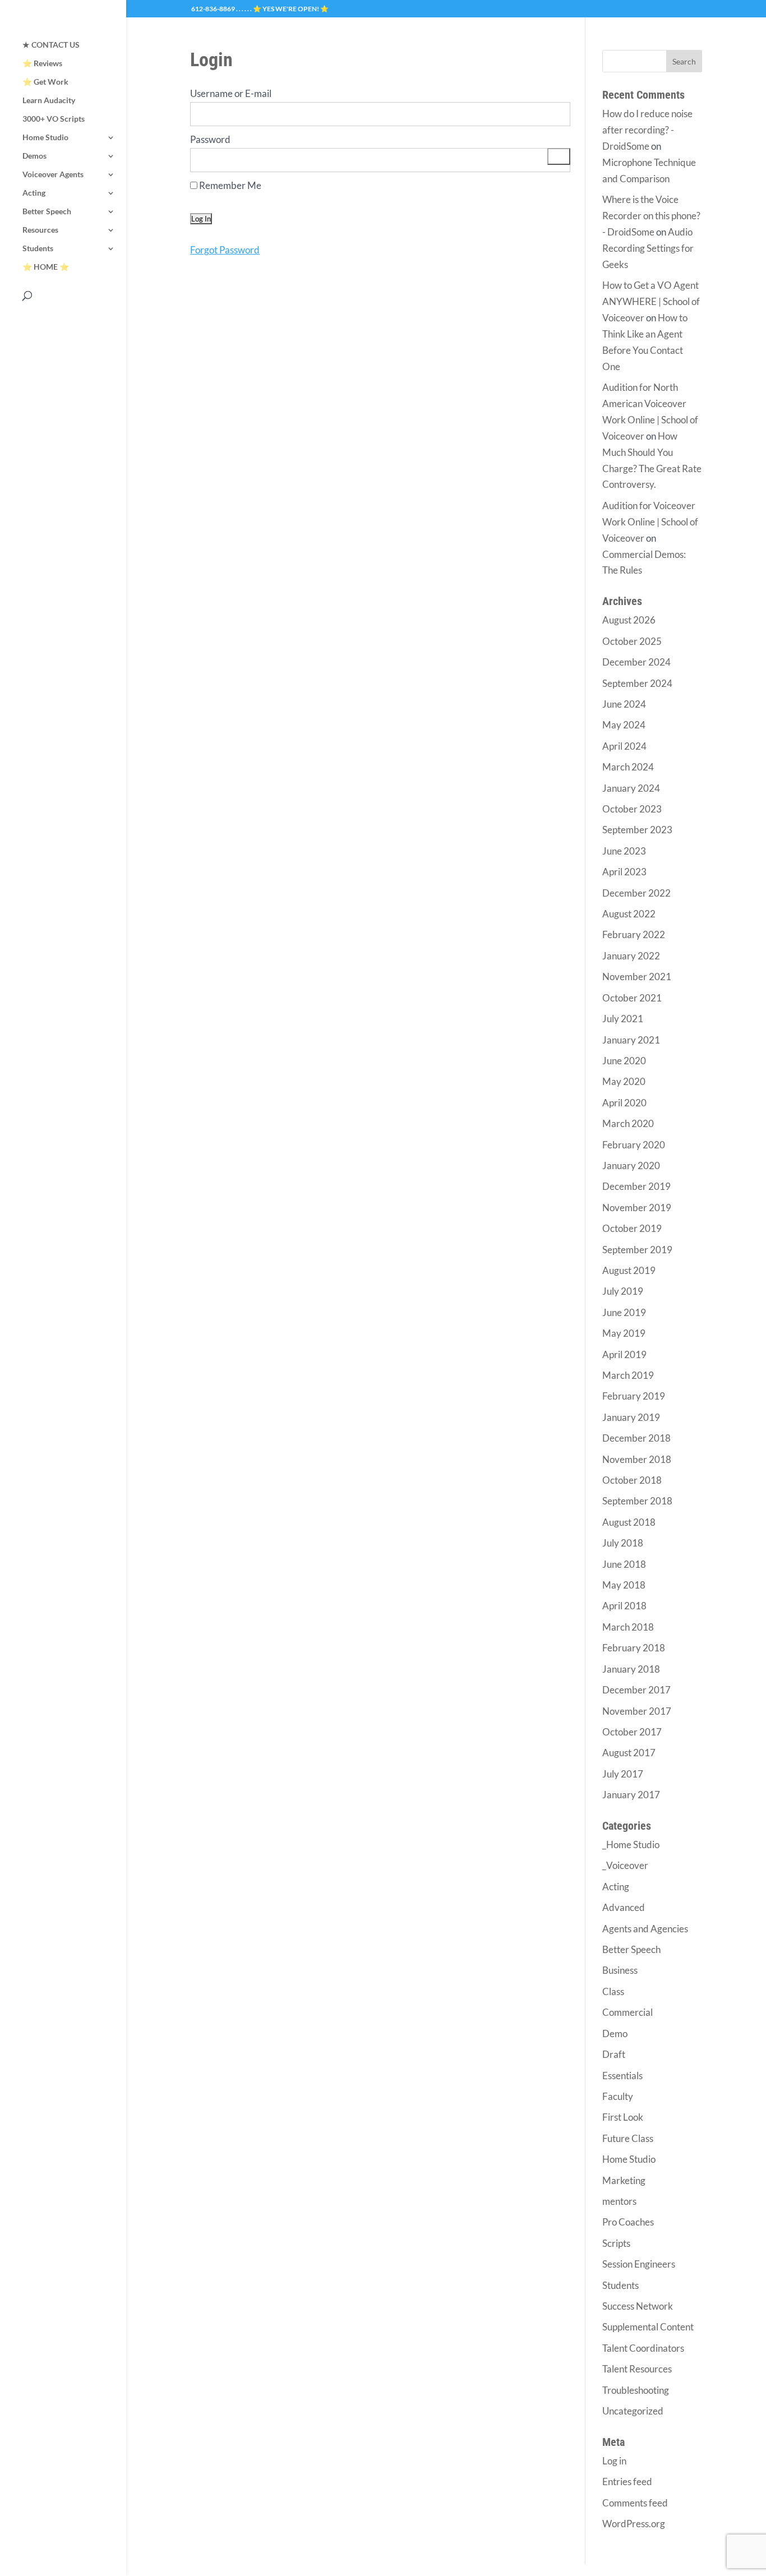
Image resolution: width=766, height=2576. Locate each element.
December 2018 (636, 1438)
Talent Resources (637, 2369)
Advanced (624, 1907)
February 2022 (634, 934)
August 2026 (629, 620)
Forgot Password (225, 250)
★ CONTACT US (51, 45)
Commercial (627, 2012)
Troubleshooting (636, 2390)
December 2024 (636, 662)
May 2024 (624, 725)
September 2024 (637, 683)
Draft (614, 2054)
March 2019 (628, 1375)
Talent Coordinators (643, 2348)
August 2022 (629, 914)
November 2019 (637, 1208)
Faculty (618, 2096)
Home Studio (45, 138)
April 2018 (624, 1606)
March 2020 (628, 1123)
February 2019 (634, 1396)
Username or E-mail (231, 93)
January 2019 (631, 1417)
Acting (34, 193)
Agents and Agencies (645, 1929)
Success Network (638, 2306)
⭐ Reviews (42, 64)
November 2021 (637, 977)
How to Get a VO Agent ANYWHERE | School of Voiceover (651, 301)
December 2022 (636, 893)
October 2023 (632, 809)
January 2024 (631, 788)
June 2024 (624, 704)
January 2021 (631, 1040)
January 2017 (631, 1795)
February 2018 (634, 1648)
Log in (614, 2461)
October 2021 (632, 998)
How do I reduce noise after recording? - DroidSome (647, 130)
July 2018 (623, 1543)
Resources (40, 230)
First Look (623, 2117)
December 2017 (636, 1690)
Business (620, 1970)
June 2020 (624, 1061)
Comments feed (635, 2503)
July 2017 (623, 1774)
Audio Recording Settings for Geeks (648, 248)
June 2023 (624, 851)
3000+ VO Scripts (54, 119)
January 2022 (631, 956)
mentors (619, 2201)
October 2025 (632, 641)
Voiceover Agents (53, 175)
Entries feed (627, 2482)
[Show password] (559, 157)
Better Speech (47, 212)
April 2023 (624, 872)
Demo (615, 2033)
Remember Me (229, 185)
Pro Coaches (628, 2222)
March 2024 (628, 767)
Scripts (616, 2243)
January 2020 (631, 1165)
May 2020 (624, 1081)
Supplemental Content (648, 2327)
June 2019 (624, 1312)
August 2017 (629, 1753)
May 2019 (624, 1333)
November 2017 (637, 1711)
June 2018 (624, 1564)
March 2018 (628, 1627)
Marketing (624, 2180)
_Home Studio (631, 1845)
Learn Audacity (49, 101)
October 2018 (632, 1480)
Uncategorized (633, 2411)
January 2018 (631, 1669)
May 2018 (624, 1585)
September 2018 (637, 1501)
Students (38, 249)
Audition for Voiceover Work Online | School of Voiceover (650, 522)
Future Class (628, 2138)
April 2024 (624, 746)
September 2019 (637, 1250)
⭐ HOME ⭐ (46, 267)
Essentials (622, 2076)
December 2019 (636, 1186)
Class (613, 1991)
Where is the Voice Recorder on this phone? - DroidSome (651, 216)
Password (210, 139)
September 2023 (637, 830)
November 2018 (637, 1459)
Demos (34, 156)
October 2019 (632, 1228)
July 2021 (623, 1019)
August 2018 (629, 1522)
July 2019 (623, 1291)
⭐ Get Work (45, 82)
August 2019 (629, 1270)
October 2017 (632, 1732)
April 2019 (624, 1354)
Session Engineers (639, 2264)
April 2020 (624, 1103)
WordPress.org (634, 2524)
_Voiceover (625, 1865)
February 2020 (634, 1145)
